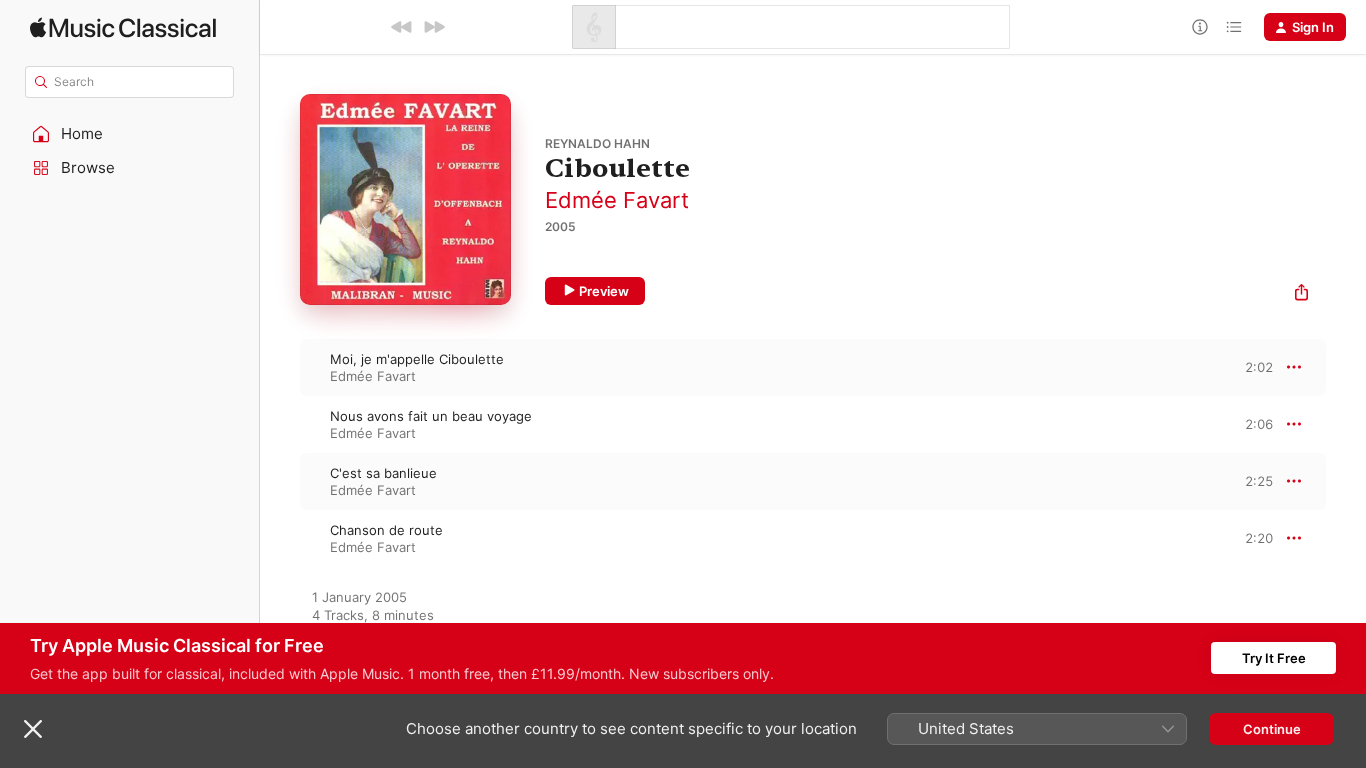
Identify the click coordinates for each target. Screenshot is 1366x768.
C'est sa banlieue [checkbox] (383, 473)
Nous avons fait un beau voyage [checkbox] (431, 416)
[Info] (1200, 27)
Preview (604, 291)
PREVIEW (1251, 367)
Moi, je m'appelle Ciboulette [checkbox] (417, 359)
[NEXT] (434, 27)
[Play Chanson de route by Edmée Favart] (280, 538)
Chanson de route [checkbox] (386, 530)
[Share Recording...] (1301, 294)
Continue (1272, 729)
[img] (123, 27)
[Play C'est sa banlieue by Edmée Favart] (280, 481)
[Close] (33, 729)
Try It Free (1274, 658)
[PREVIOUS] (402, 27)
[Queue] (1234, 27)
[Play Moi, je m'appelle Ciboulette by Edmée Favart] (280, 367)
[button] (130, 134)
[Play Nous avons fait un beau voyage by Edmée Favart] (280, 424)
